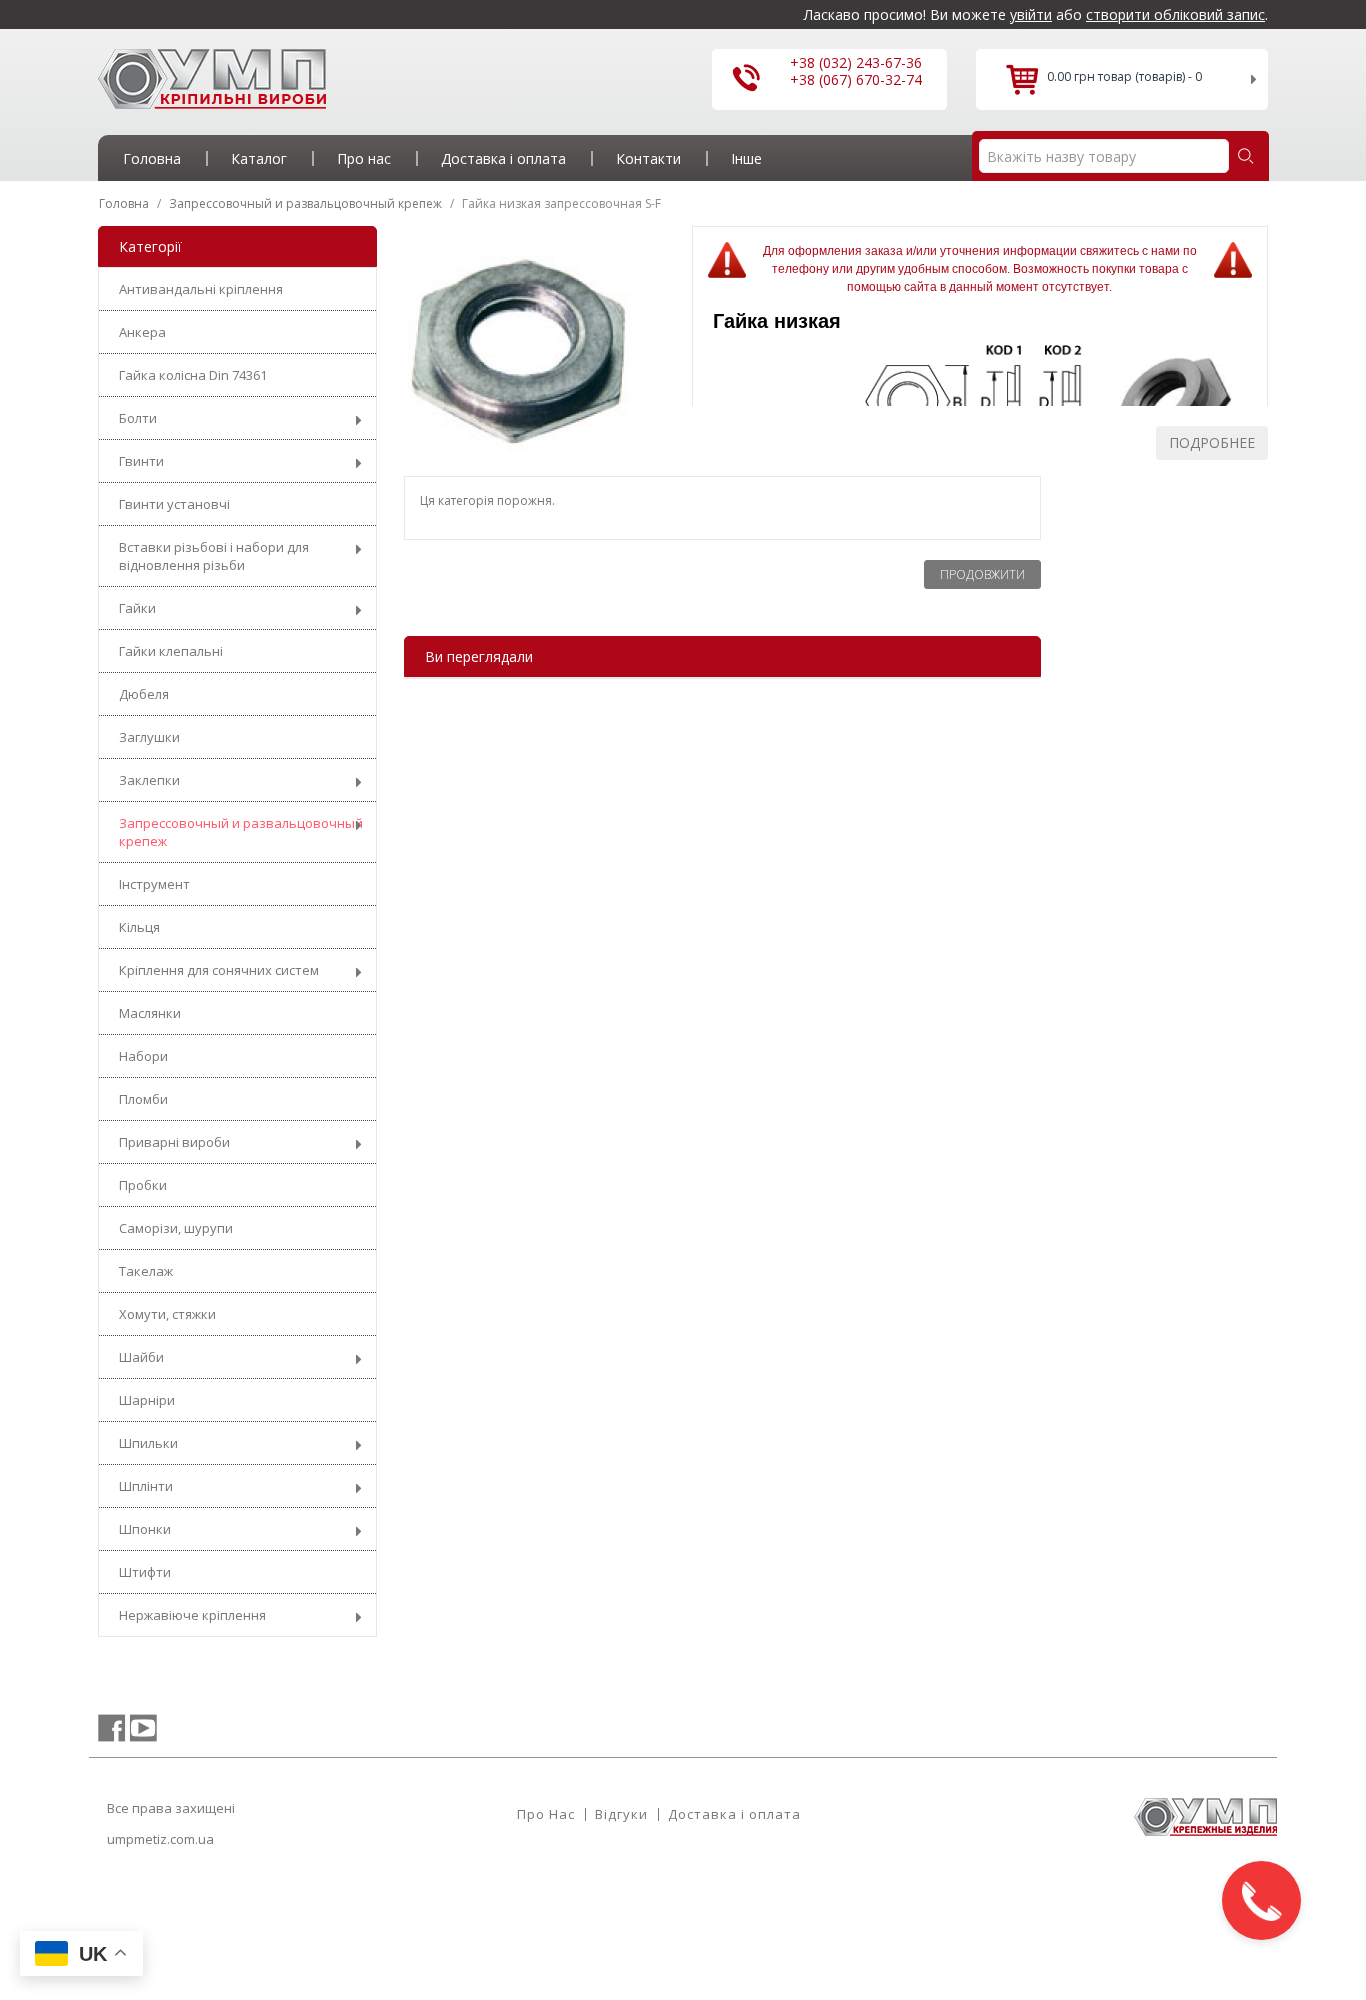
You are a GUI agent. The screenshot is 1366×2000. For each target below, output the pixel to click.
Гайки (137, 608)
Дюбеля (144, 694)
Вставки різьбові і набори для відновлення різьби (214, 556)
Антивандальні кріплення (201, 289)
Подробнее (1212, 442)
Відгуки (621, 1814)
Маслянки (150, 1013)
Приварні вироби (174, 1142)
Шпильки (148, 1443)
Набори (143, 1056)
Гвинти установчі (174, 504)
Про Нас (546, 1814)
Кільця (139, 927)
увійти (1031, 14)
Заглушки (149, 737)
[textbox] (1104, 156)
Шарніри (147, 1400)
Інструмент (154, 884)
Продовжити (982, 574)
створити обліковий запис (1175, 14)
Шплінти (146, 1486)
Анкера (142, 332)
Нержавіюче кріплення (192, 1615)
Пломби (143, 1099)
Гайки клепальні (171, 651)
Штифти (145, 1572)
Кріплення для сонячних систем (219, 970)
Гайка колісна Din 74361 (193, 375)
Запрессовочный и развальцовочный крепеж (241, 832)
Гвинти (141, 461)
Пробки (143, 1185)
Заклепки (149, 780)
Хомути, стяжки (167, 1314)
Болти (138, 418)
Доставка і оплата (734, 1814)
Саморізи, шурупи (176, 1228)
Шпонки (145, 1529)
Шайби (141, 1357)
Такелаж (146, 1271)
